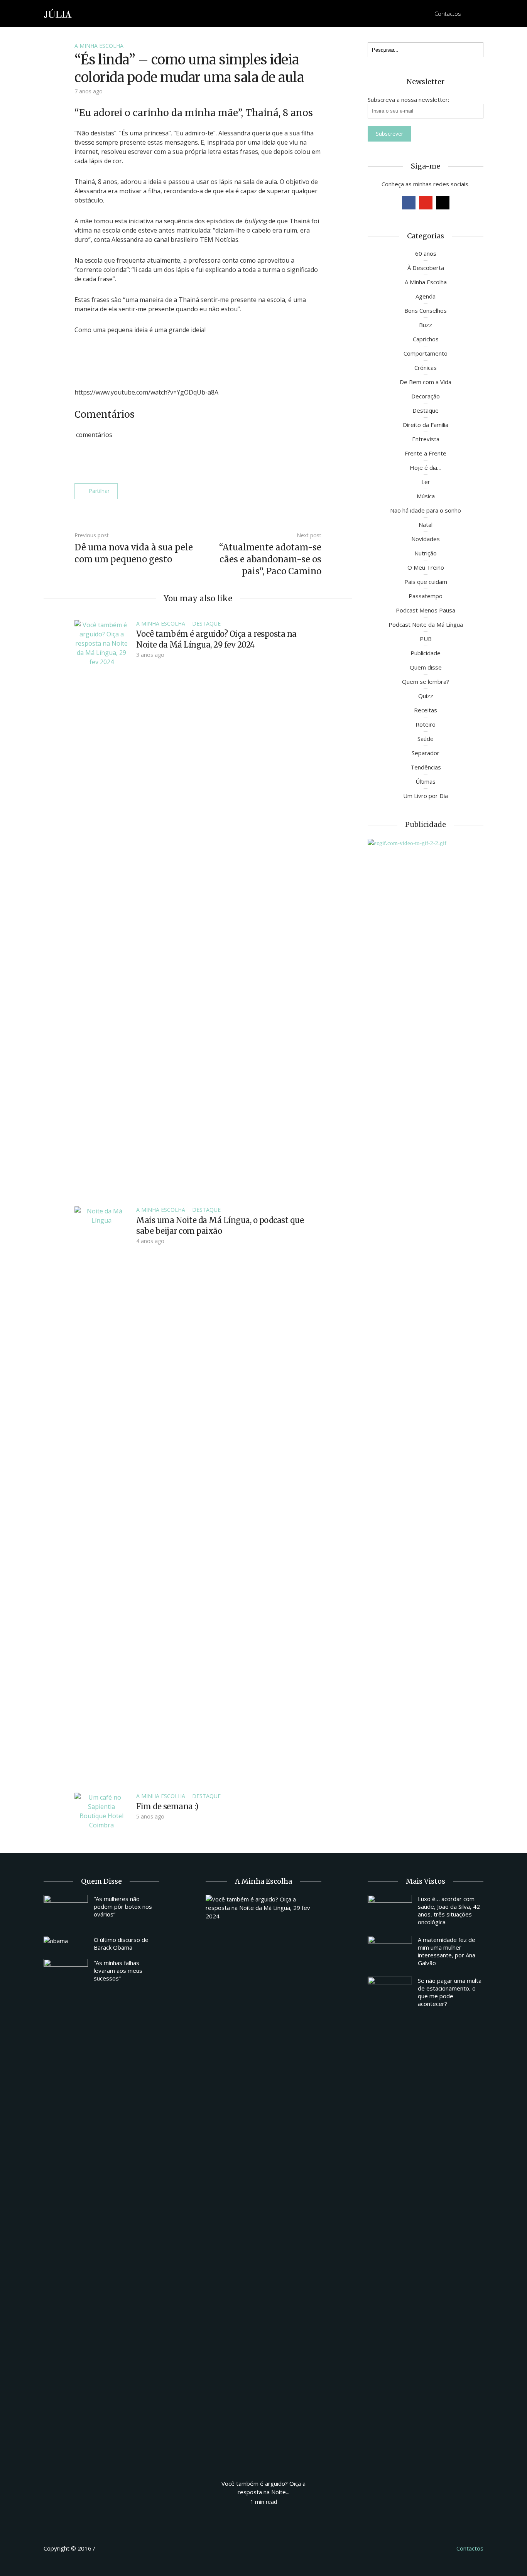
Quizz (426, 696)
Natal (426, 525)
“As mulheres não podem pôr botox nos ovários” (123, 1906)
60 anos (426, 253)
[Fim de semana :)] (101, 1810)
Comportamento (426, 353)
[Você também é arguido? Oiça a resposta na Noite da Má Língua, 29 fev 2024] (101, 909)
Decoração (426, 396)
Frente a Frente (426, 453)
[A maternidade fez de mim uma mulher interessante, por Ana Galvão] (390, 1952)
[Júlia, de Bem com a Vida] (58, 13)
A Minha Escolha (99, 46)
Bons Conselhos (426, 310)
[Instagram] (443, 203)
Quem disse (426, 667)
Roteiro (426, 724)
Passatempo (426, 596)
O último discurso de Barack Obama (121, 1943)
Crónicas (426, 368)
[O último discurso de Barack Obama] (66, 1940)
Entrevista (426, 439)
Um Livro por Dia (426, 796)
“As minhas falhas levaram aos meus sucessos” (118, 1970)
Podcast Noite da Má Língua (426, 624)
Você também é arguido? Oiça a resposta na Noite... (263, 2488)
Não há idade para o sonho (426, 510)
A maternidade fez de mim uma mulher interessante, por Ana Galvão (447, 1951)
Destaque (206, 623)
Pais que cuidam (426, 582)
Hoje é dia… (426, 467)
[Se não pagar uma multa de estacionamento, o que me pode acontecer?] (390, 1993)
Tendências (426, 767)
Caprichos (426, 339)
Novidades (426, 539)
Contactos (448, 13)
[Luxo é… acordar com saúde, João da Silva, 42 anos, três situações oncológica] (390, 1911)
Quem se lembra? (426, 682)
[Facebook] (409, 203)
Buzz (426, 325)
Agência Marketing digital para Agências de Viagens (111, 2547)
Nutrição (426, 553)
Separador (426, 753)
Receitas (426, 710)
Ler (426, 482)
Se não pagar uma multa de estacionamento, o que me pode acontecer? (450, 1992)
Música (426, 496)
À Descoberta (426, 268)
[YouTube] (426, 203)
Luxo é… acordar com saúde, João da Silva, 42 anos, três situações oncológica (449, 1910)
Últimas (426, 781)
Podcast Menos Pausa (426, 610)
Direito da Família (426, 425)
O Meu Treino (426, 567)
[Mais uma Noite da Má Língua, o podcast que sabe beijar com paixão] (101, 1495)
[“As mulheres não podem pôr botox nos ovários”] (66, 1911)
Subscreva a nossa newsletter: (408, 100)
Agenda (426, 296)
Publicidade (426, 653)
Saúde (426, 739)
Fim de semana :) (167, 1806)
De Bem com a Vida (426, 382)
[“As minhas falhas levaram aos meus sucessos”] (66, 1975)
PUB (426, 639)
